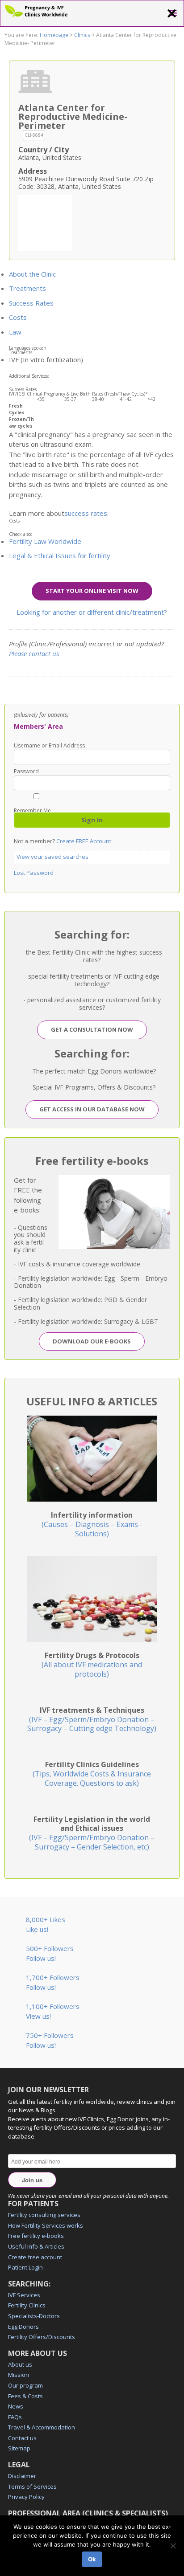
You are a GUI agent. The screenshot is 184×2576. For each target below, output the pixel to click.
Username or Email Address (49, 746)
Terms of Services (32, 2486)
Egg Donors (23, 2327)
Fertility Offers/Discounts (42, 2337)
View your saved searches (52, 857)
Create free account (35, 2257)
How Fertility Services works (46, 2225)
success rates (86, 513)
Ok (92, 2559)
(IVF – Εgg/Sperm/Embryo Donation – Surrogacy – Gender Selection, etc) (92, 1833)
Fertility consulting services (44, 2215)
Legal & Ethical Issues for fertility (60, 555)
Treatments (27, 288)
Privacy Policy (26, 2497)
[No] (173, 2546)
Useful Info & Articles (36, 2246)
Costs (18, 317)
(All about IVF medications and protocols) (92, 1665)
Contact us (22, 2438)
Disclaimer (22, 2476)
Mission (19, 2375)
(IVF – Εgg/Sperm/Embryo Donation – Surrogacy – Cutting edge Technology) (92, 1719)
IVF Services (24, 2295)
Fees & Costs (25, 2396)
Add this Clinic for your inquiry (45, 222)
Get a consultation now (92, 1029)
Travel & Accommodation (42, 2427)
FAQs (15, 2417)
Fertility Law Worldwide (45, 541)
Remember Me (32, 810)
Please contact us (34, 653)
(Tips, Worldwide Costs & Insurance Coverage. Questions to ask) (92, 1774)
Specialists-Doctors (34, 2316)
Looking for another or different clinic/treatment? (92, 612)
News (16, 2406)
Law (15, 332)
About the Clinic (32, 274)
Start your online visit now (92, 591)
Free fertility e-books (36, 2236)
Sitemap (19, 2448)
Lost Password (34, 873)
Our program (25, 2385)
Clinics (82, 35)
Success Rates (31, 303)
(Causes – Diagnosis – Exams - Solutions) (92, 1524)
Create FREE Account (84, 841)
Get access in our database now (92, 1109)
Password (26, 772)
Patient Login (25, 2267)
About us (20, 2364)
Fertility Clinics (27, 2305)
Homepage (54, 35)
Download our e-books (92, 1341)
